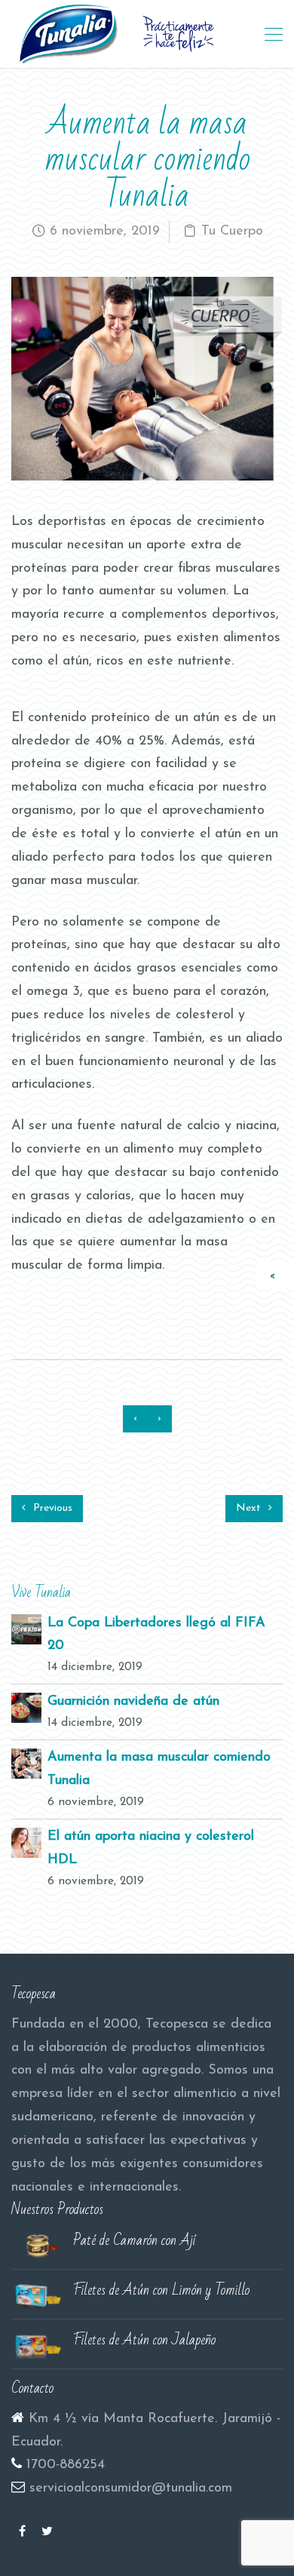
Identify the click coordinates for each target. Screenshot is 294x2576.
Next (250, 1508)
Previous (51, 1508)
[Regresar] (276, 1276)
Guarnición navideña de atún (133, 1702)
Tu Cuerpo (232, 232)
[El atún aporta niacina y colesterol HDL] (26, 1843)
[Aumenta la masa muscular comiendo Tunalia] (26, 1764)
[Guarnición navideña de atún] (26, 1708)
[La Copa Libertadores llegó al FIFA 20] (26, 1629)
